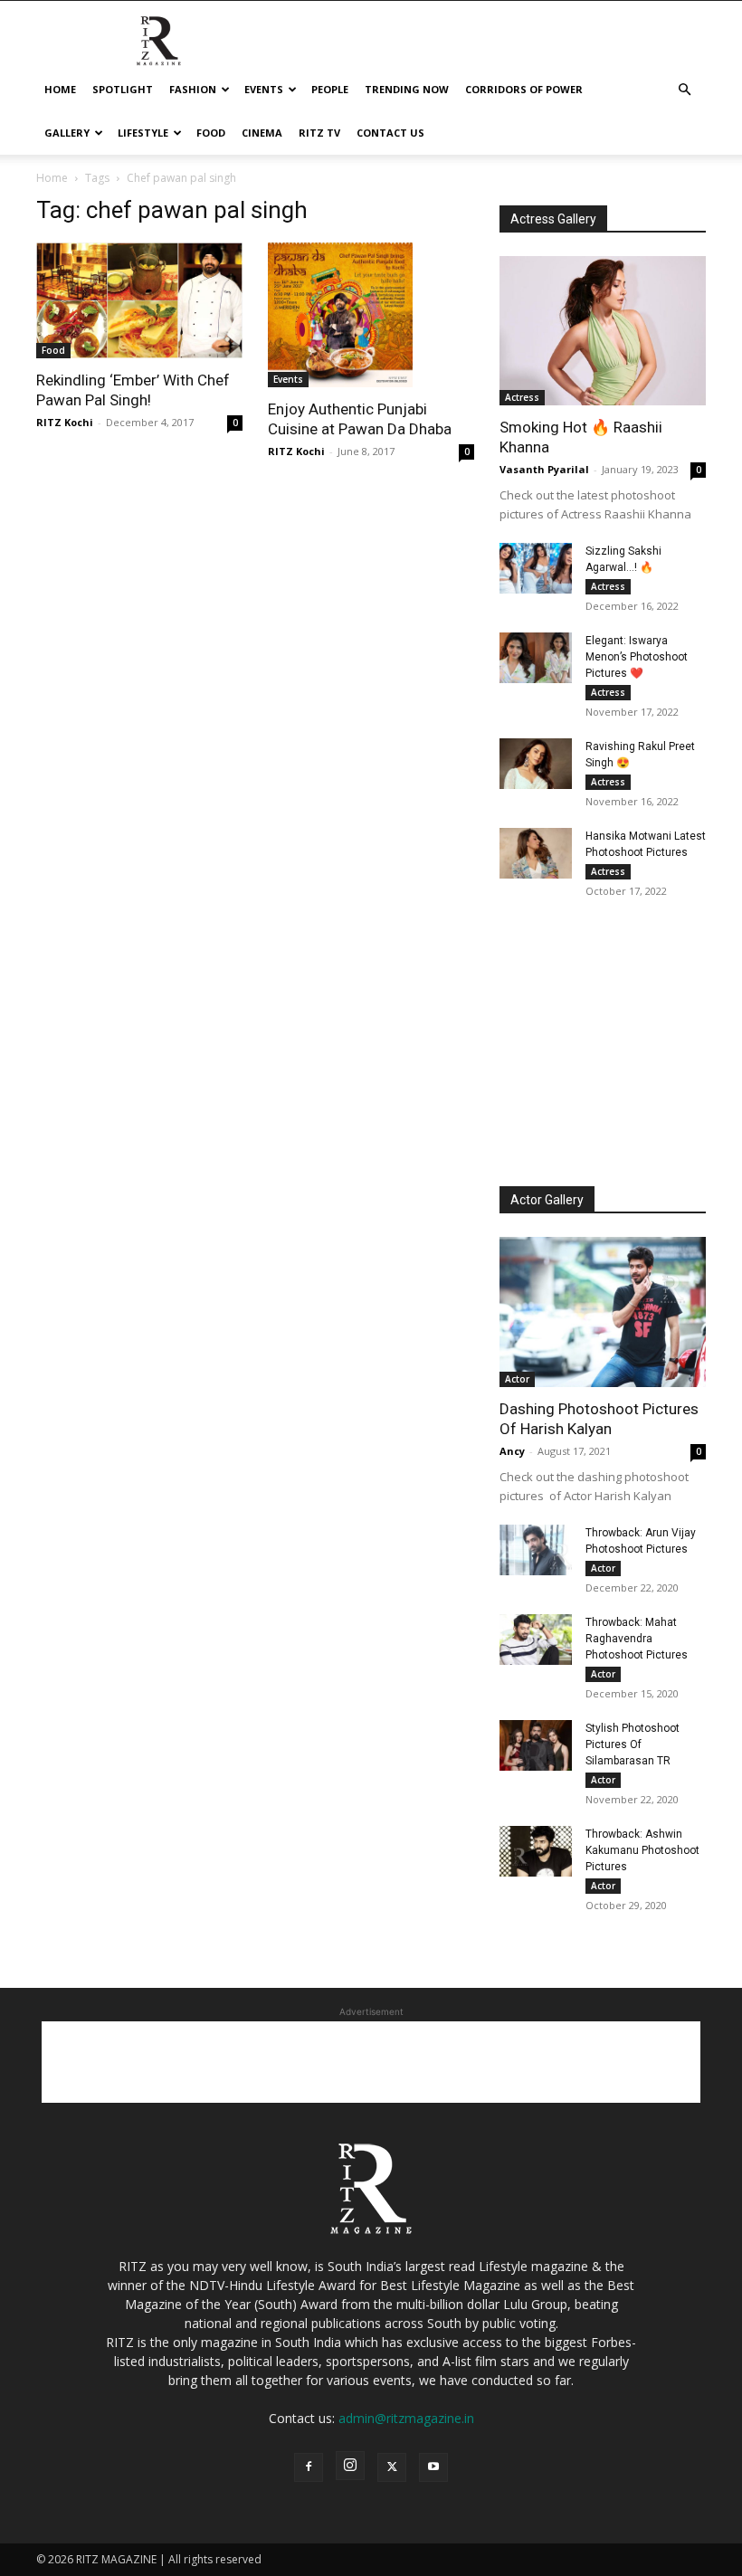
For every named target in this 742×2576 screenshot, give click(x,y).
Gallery (67, 133)
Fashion (193, 89)
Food (211, 133)
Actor (517, 1379)
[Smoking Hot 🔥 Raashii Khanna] (603, 331)
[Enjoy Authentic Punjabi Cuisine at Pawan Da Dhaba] (371, 315)
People (330, 89)
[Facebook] (309, 2467)
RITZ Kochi (65, 422)
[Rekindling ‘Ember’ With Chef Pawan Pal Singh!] (139, 300)
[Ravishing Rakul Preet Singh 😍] (536, 764)
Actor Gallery (547, 1200)
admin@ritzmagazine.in (406, 2418)
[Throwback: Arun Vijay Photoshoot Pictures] (536, 1550)
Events (264, 89)
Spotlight (123, 89)
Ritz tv (319, 133)
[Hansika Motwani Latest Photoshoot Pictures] (536, 853)
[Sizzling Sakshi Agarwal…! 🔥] (536, 568)
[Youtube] (433, 2467)
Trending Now (407, 89)
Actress (522, 397)
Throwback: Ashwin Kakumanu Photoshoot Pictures (642, 1850)
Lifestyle (143, 133)
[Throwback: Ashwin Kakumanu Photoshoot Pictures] (536, 1851)
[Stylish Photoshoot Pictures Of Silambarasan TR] (536, 1745)
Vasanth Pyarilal (544, 469)
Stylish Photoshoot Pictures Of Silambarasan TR (633, 1744)
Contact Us (390, 133)
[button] (684, 90)
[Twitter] (392, 2467)
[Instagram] (350, 2466)
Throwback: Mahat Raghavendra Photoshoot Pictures (637, 1639)
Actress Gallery (553, 219)
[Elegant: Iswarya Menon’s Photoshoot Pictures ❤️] (536, 658)
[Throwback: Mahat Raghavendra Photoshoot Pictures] (536, 1640)
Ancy (512, 1451)
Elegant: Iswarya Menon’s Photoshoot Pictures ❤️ (637, 657)
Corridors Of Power (524, 89)
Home (60, 89)
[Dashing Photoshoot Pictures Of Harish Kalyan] (603, 1312)
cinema (262, 133)
